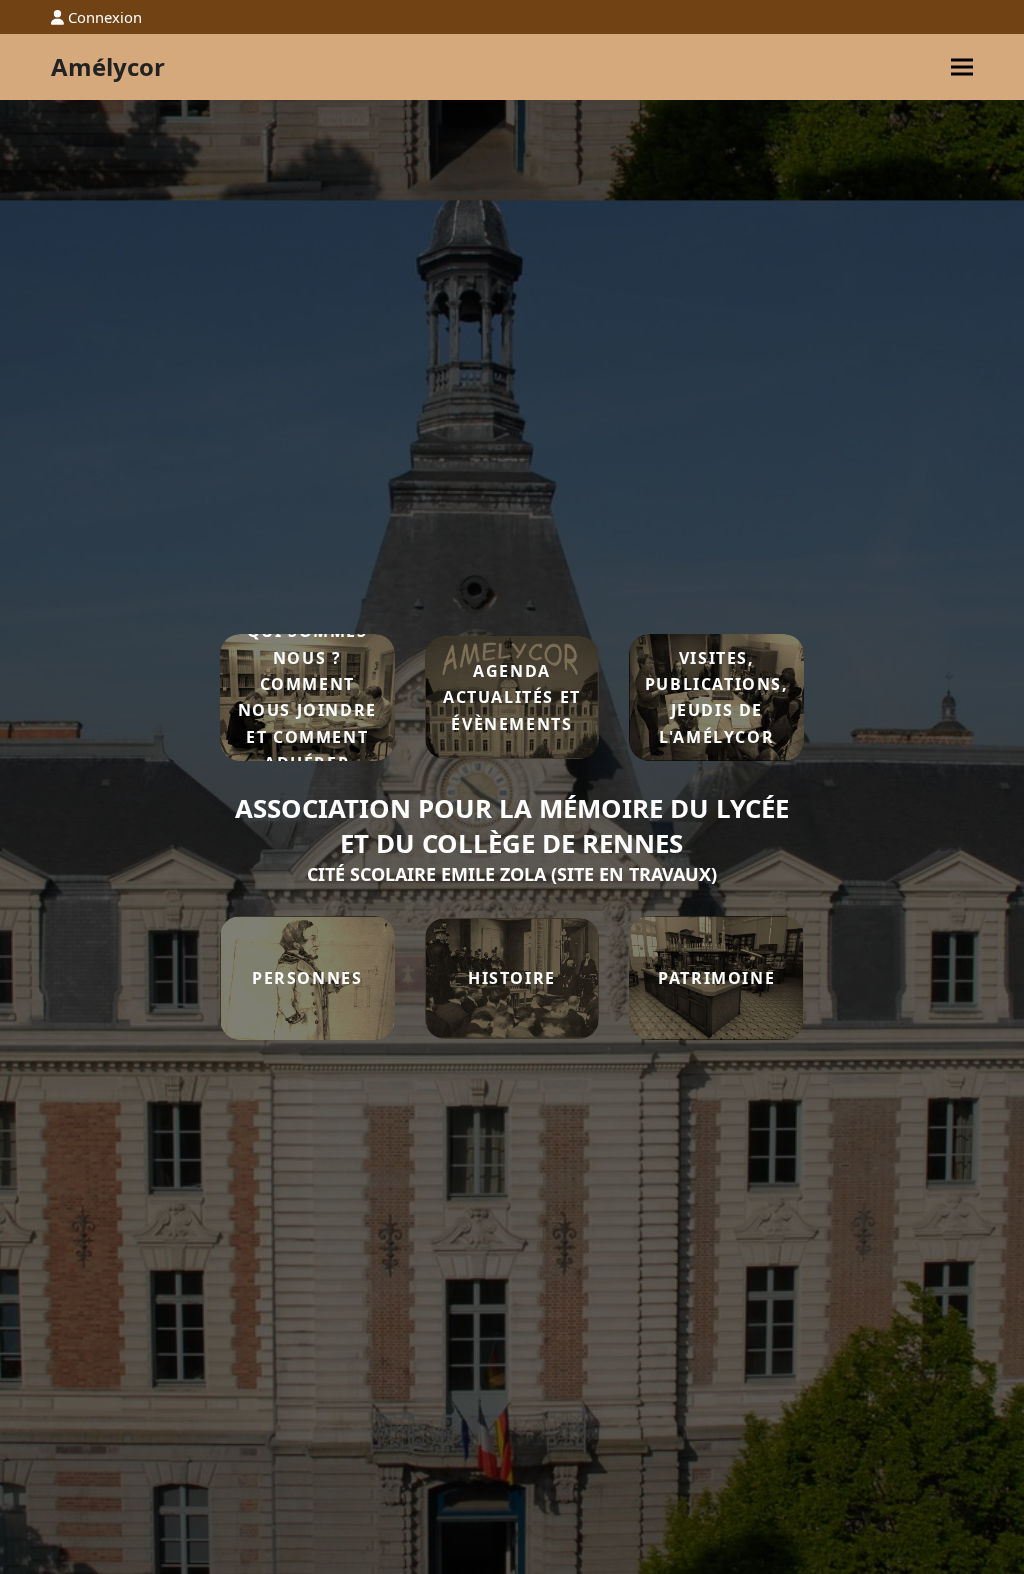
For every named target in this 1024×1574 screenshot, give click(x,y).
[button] (962, 67)
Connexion (105, 17)
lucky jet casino (839, 697)
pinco (836, 697)
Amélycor (108, 66)
